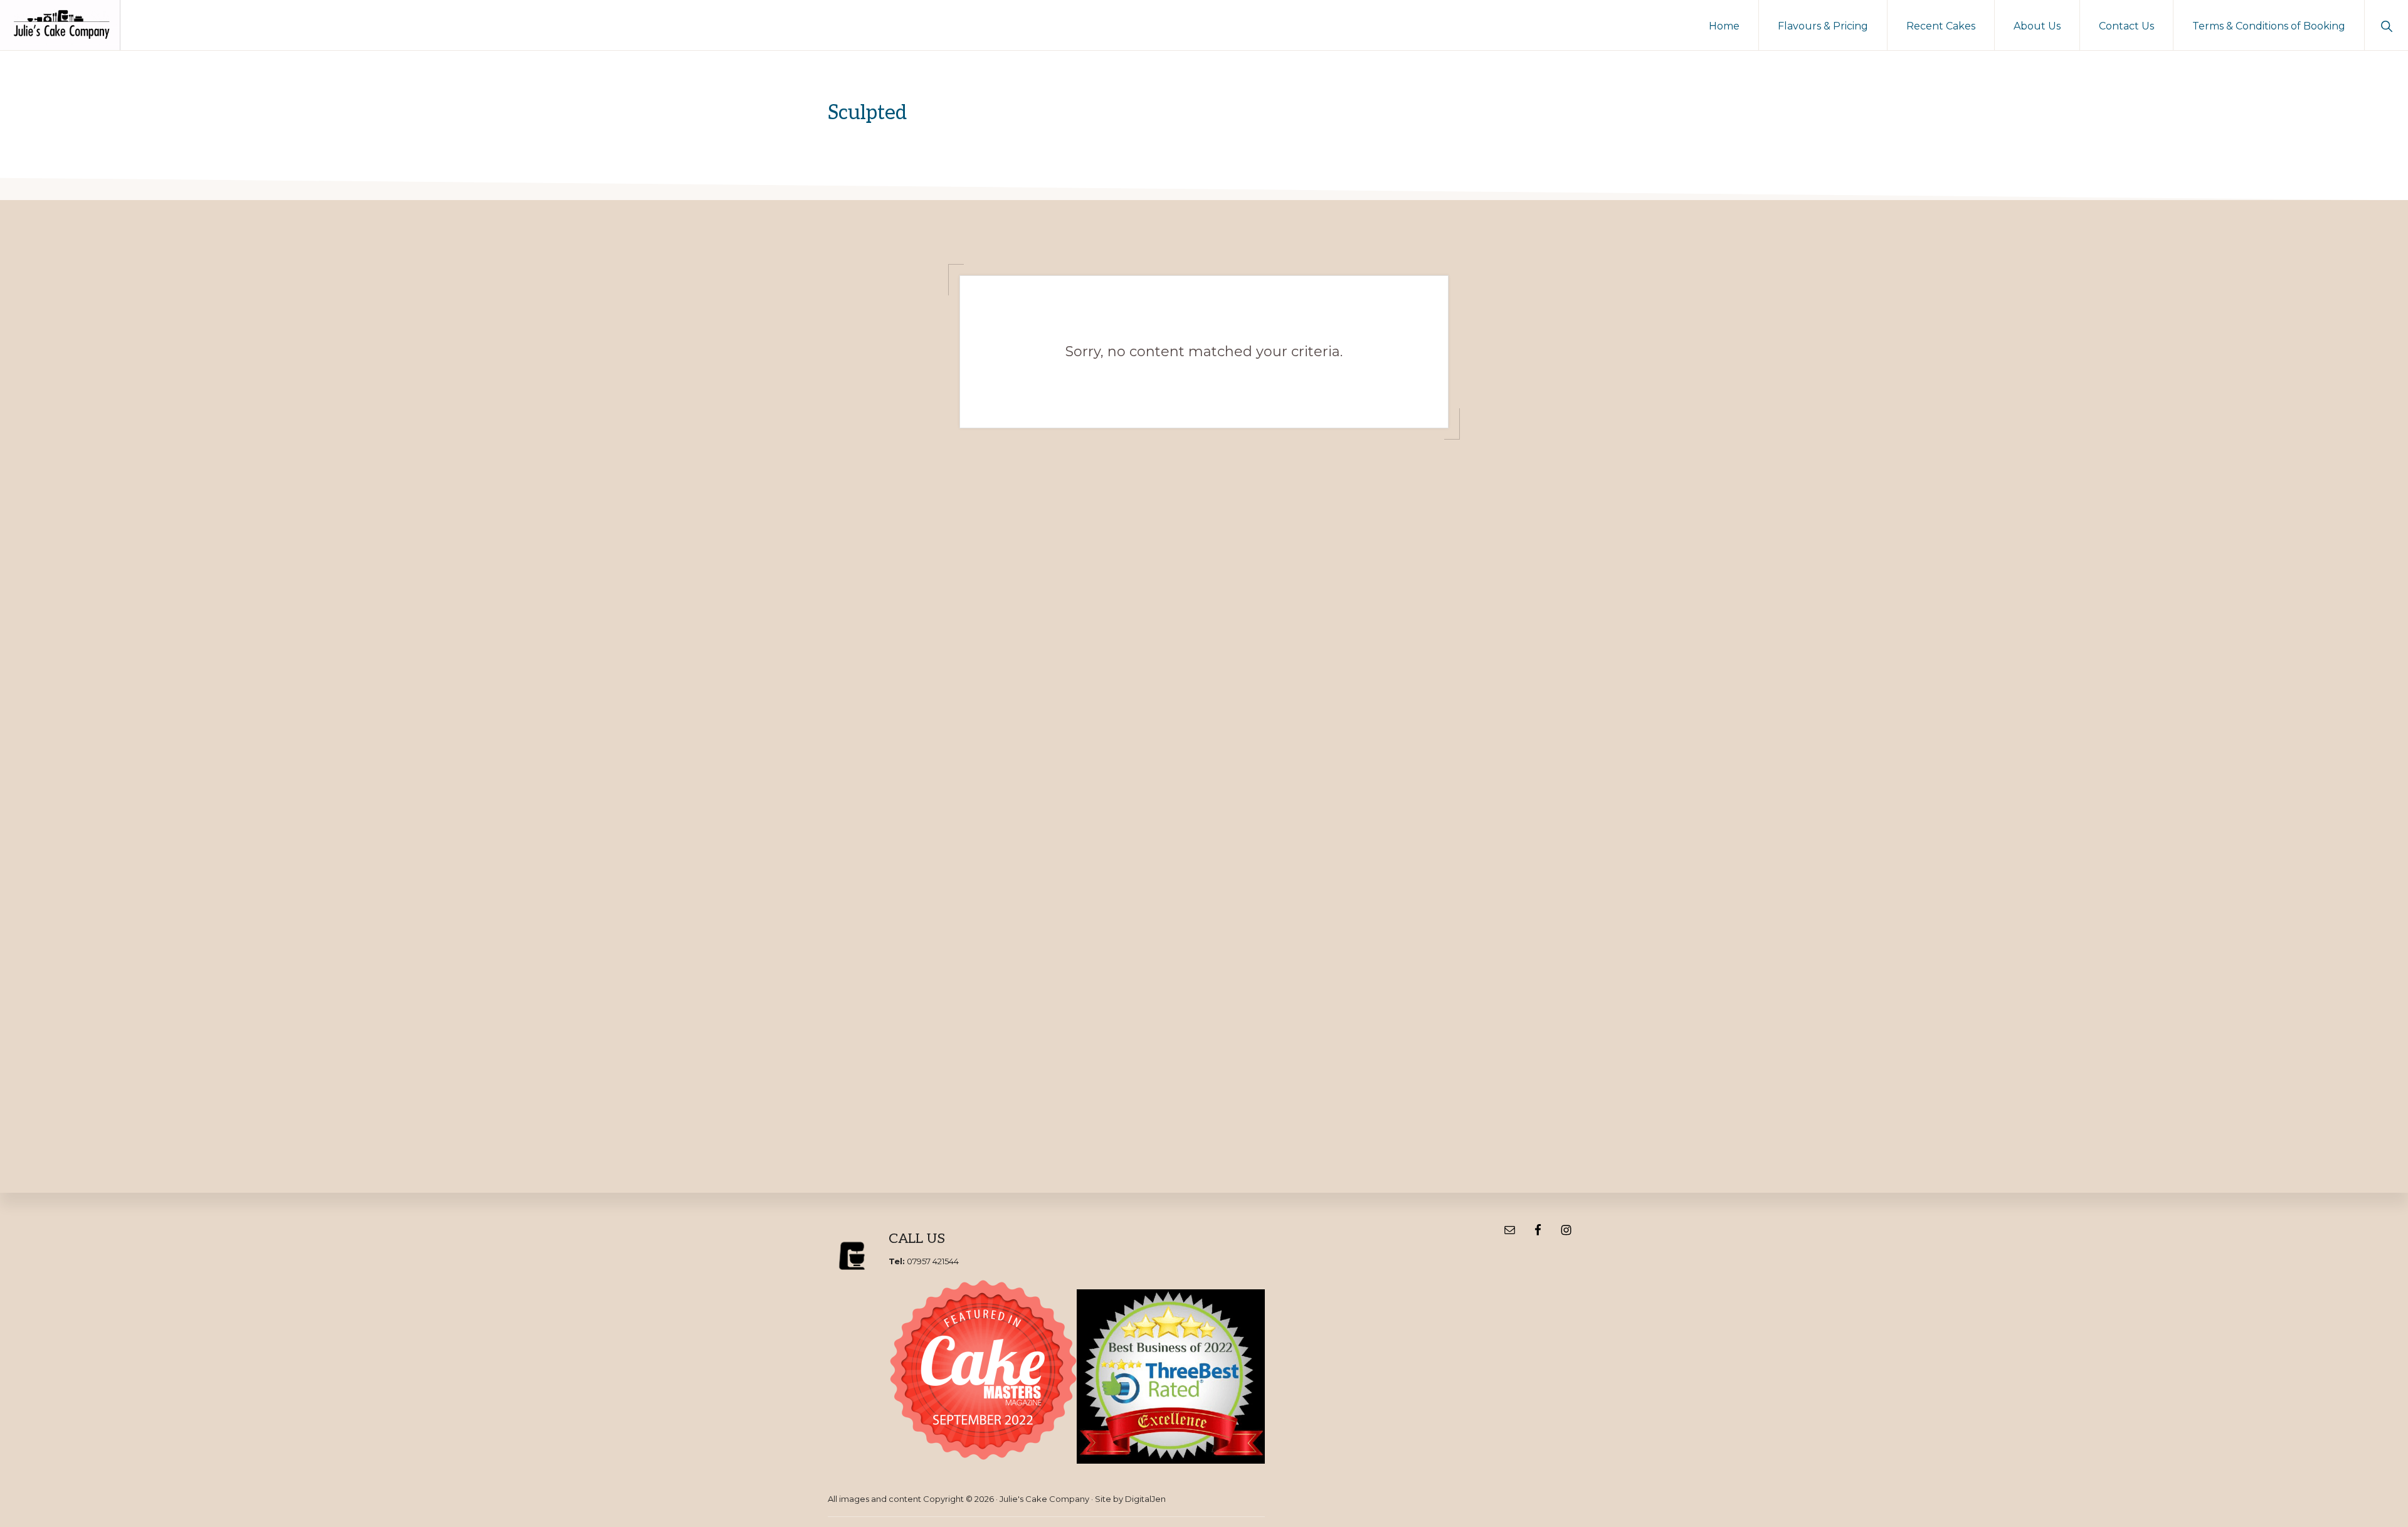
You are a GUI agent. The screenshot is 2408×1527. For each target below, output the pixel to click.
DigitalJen (1145, 1499)
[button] (2386, 25)
